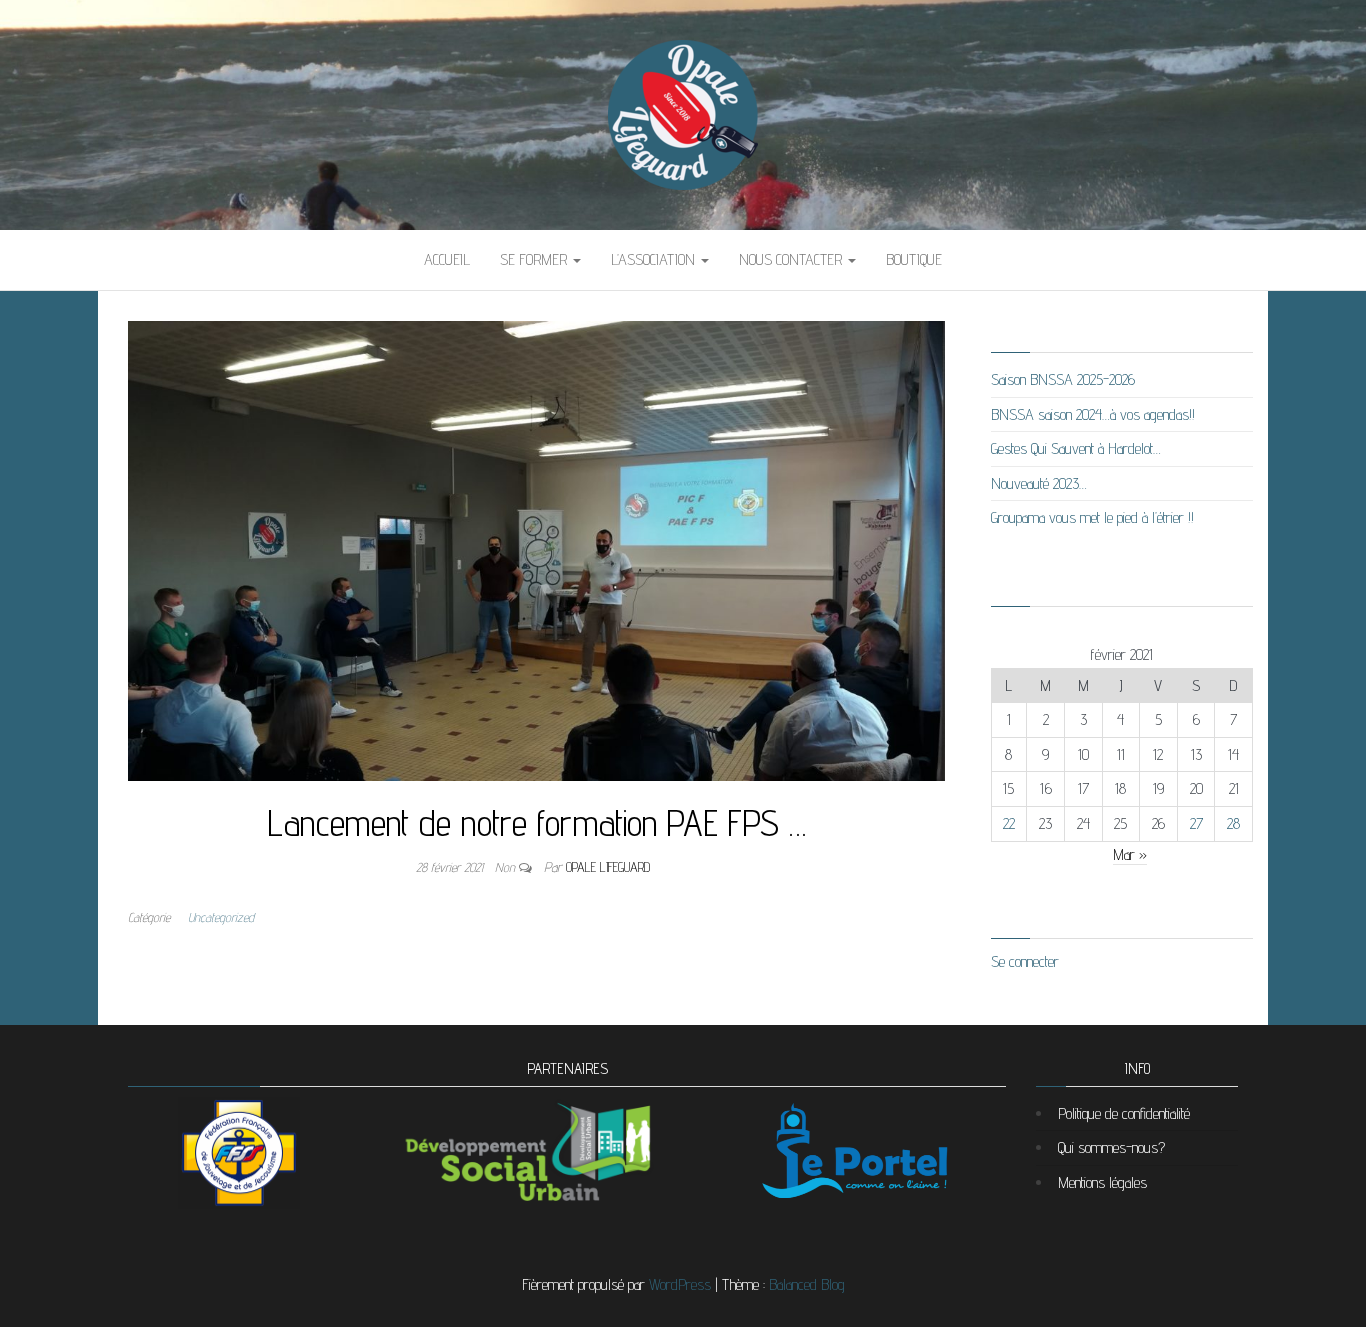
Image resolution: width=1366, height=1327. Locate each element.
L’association (655, 259)
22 (1009, 823)
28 (1233, 823)
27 (1196, 823)
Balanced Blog (807, 1284)
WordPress (680, 1284)
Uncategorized (221, 917)
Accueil (447, 259)
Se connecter (1025, 961)
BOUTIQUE (914, 259)
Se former (535, 259)
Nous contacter (792, 259)
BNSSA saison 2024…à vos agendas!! (1093, 414)
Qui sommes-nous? (1111, 1147)
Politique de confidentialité (1124, 1113)
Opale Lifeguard (608, 867)
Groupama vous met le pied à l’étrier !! (1092, 517)
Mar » (1130, 854)
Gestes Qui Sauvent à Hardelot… (1076, 448)
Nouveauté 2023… (1039, 483)
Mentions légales (1102, 1182)
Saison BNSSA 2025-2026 (1063, 379)
